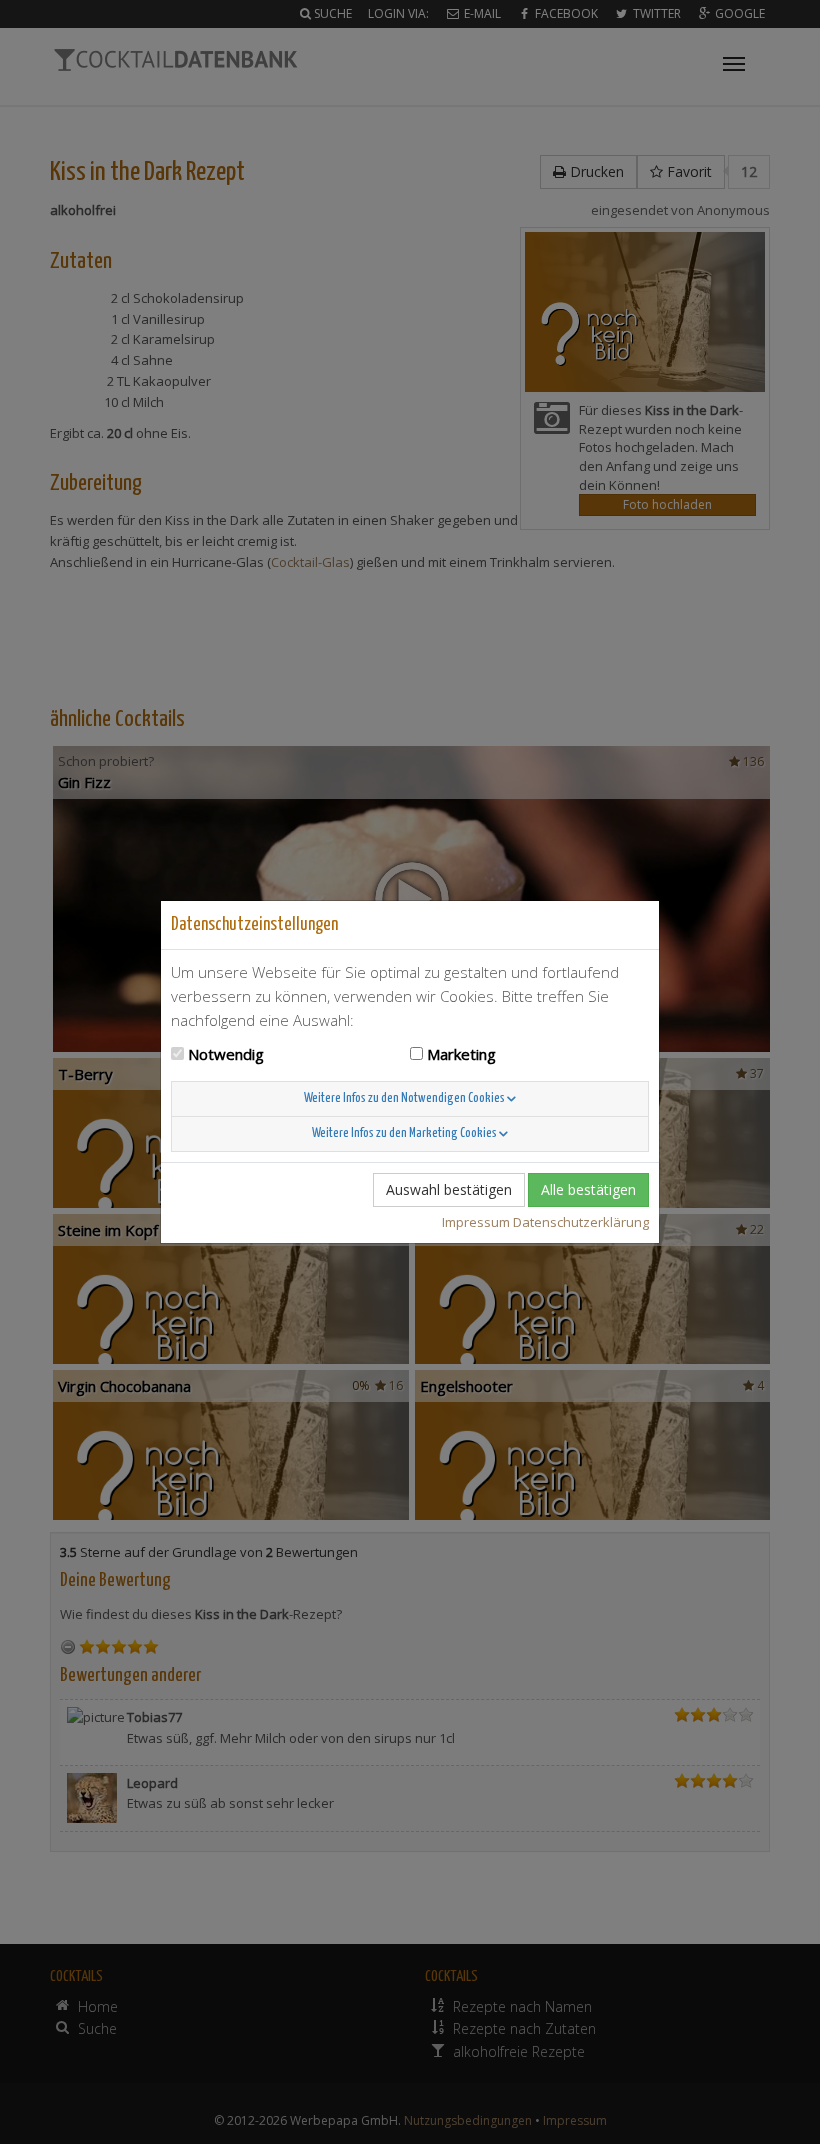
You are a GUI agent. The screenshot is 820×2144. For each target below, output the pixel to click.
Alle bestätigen (588, 1189)
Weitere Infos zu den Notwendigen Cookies (405, 1098)
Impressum (476, 1222)
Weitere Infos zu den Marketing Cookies (405, 1133)
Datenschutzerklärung (581, 1222)
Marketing (461, 1054)
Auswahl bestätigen (449, 1189)
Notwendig (226, 1054)
